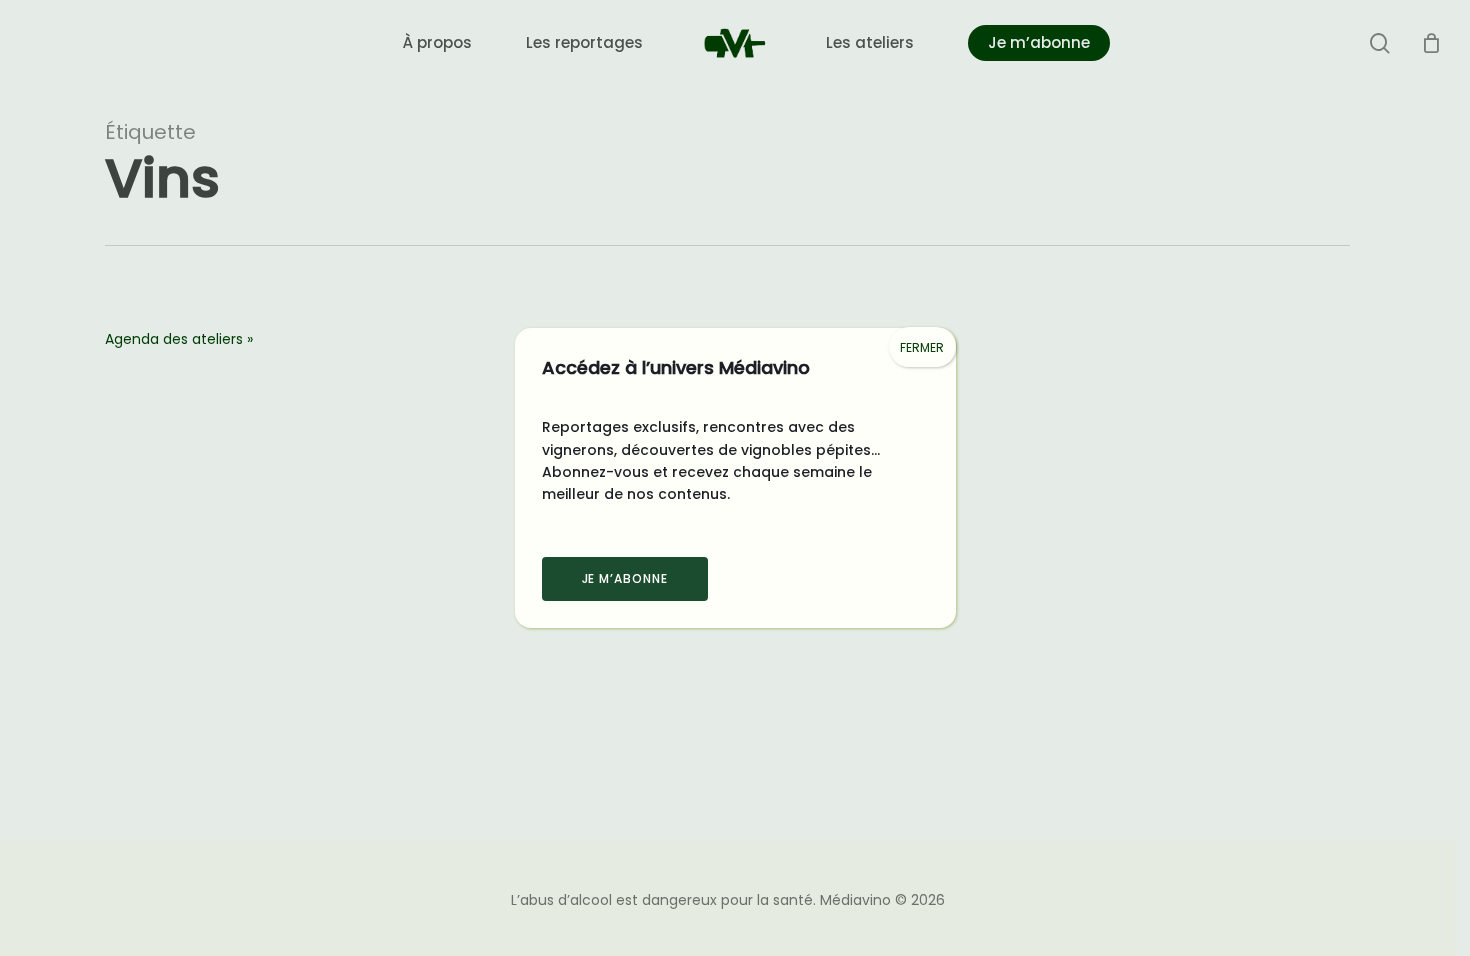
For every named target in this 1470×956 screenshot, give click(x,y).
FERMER (922, 347)
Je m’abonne (625, 578)
